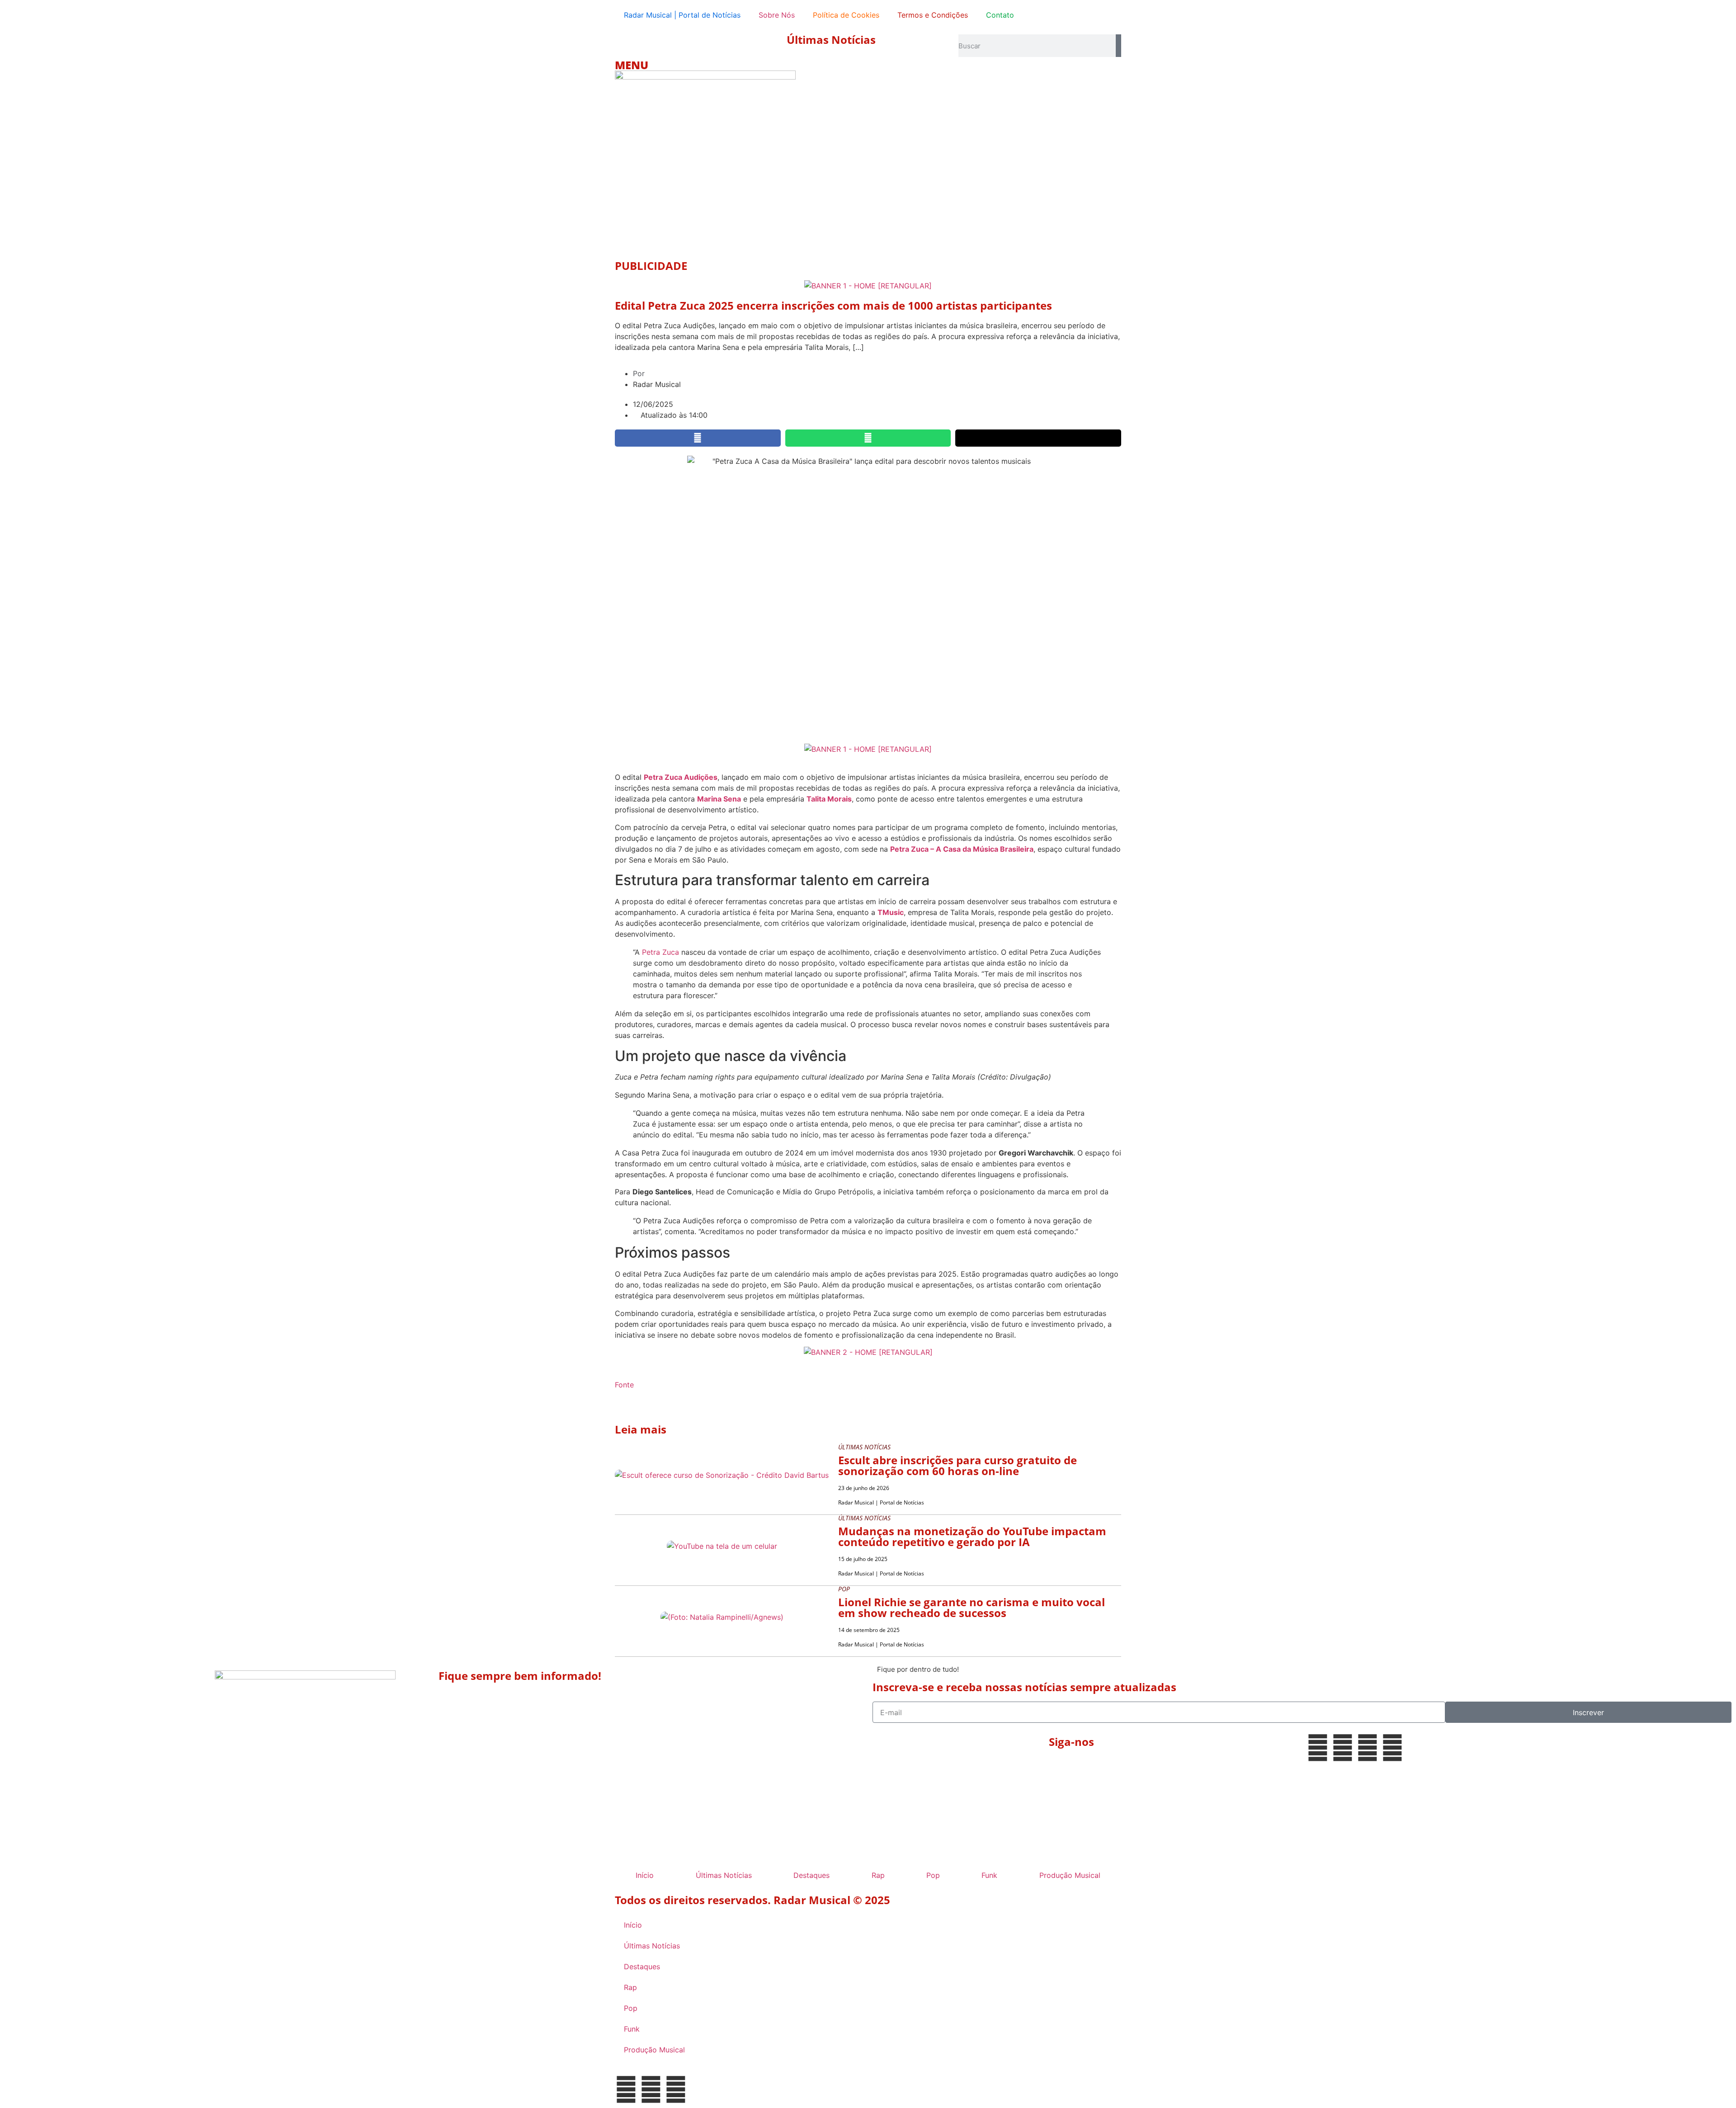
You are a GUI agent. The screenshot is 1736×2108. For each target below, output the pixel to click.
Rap (878, 1875)
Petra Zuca (660, 952)
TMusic (891, 912)
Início (645, 1875)
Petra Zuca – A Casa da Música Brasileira (962, 849)
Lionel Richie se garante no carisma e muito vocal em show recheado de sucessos (972, 1607)
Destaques (811, 1875)
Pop (933, 1875)
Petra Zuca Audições (681, 777)
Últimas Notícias (831, 40)
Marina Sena (719, 799)
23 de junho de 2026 (864, 1488)
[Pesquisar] (1118, 46)
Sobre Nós (777, 15)
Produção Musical (1070, 1875)
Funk (989, 1875)
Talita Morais (829, 799)
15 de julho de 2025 (863, 1559)
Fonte (624, 1385)
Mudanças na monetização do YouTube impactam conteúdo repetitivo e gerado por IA (972, 1536)
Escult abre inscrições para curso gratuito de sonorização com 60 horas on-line (958, 1465)
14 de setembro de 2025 (869, 1630)
